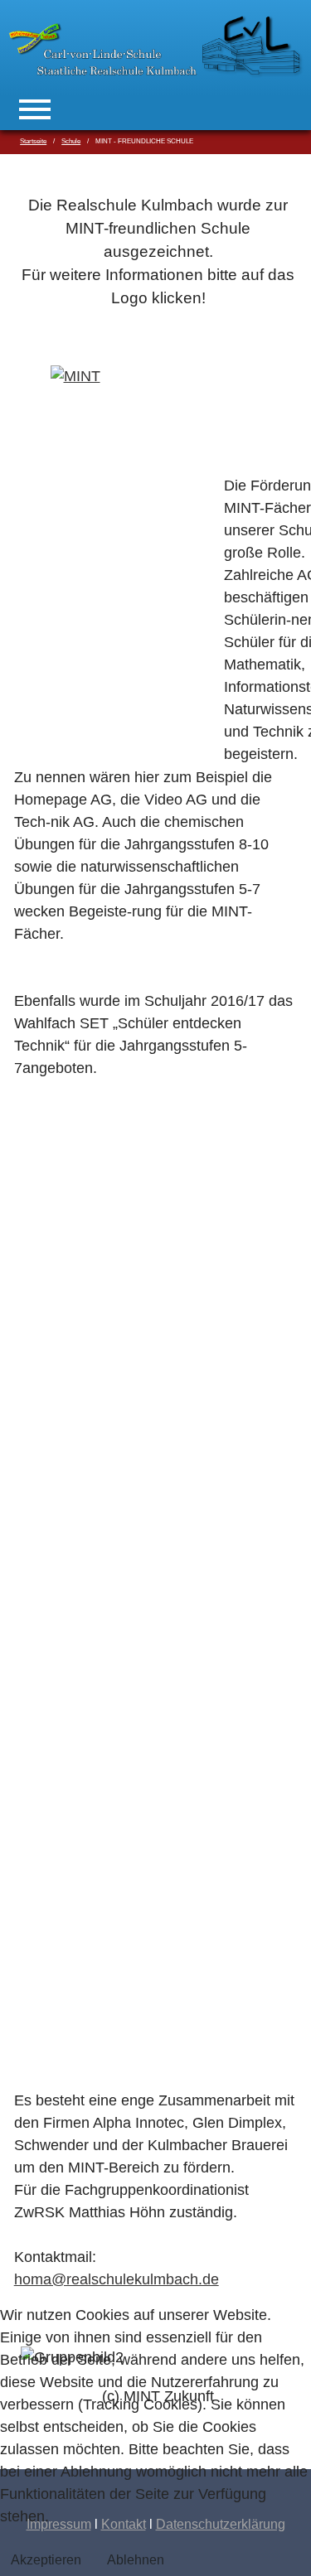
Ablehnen (136, 2560)
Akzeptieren (46, 2560)
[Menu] (35, 109)
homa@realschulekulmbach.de (117, 2279)
